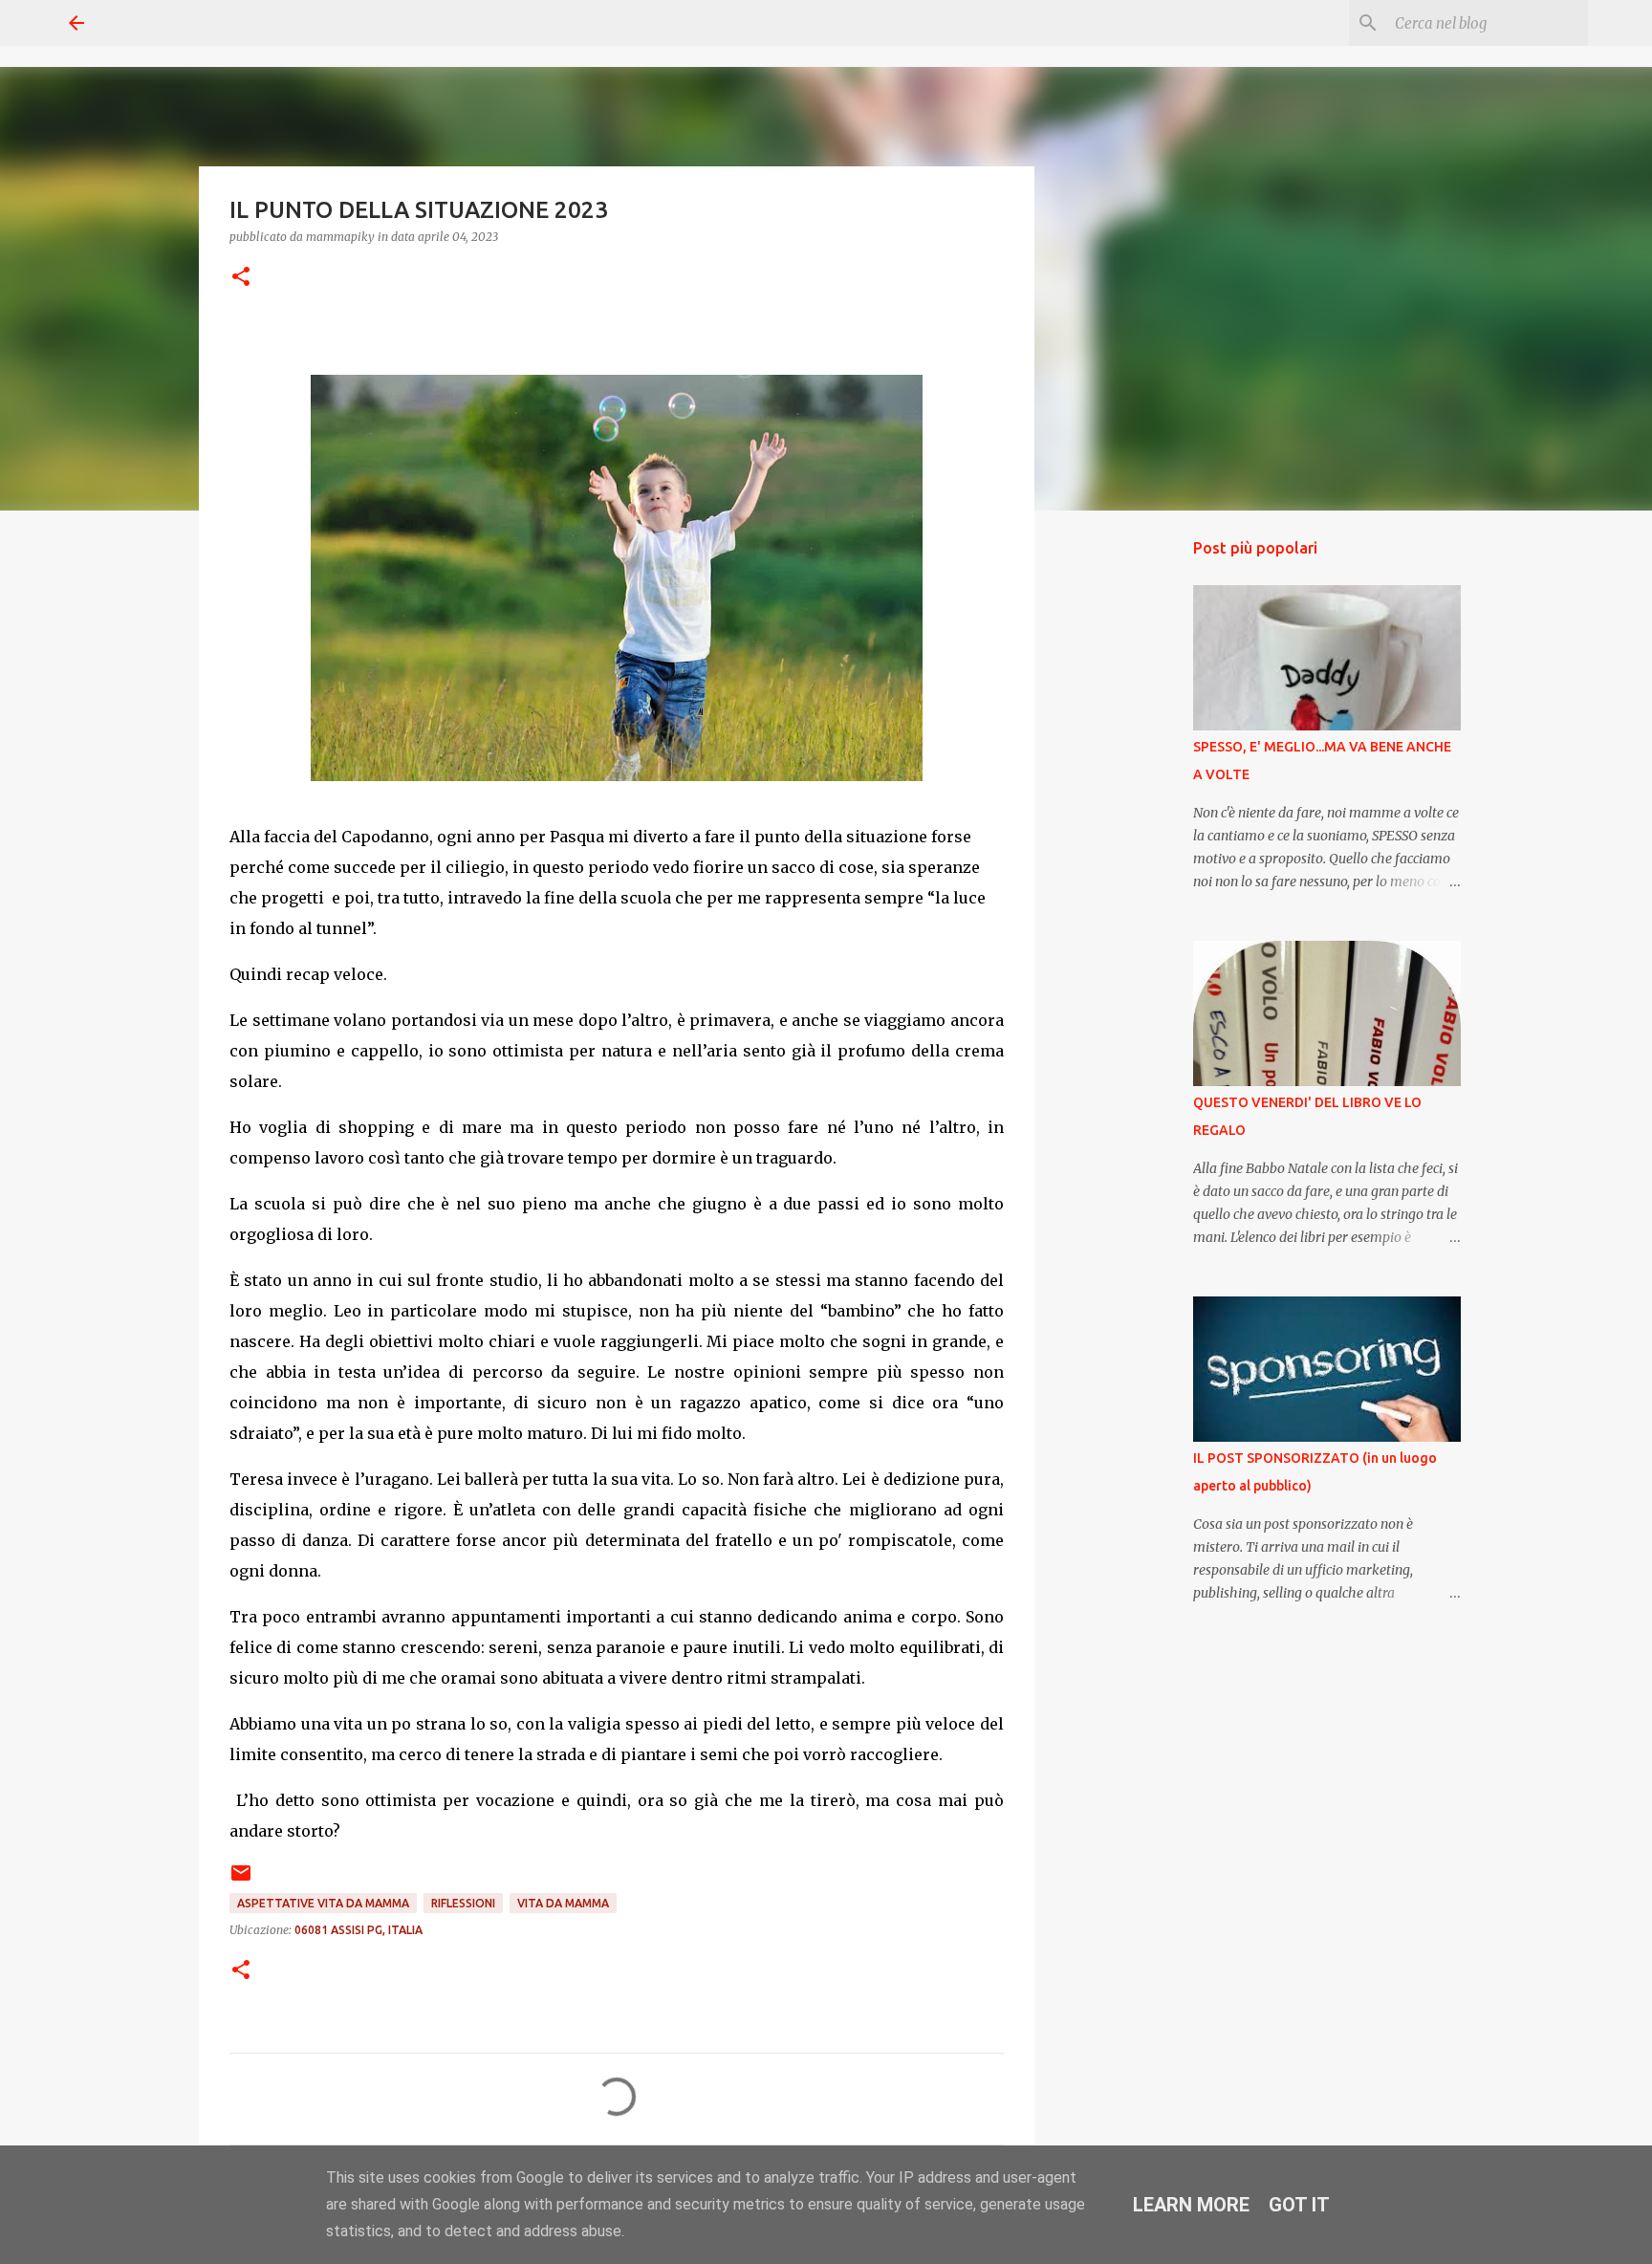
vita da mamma (563, 1903)
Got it (1299, 2205)
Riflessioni (463, 1903)
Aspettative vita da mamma (323, 1903)
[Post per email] (241, 1880)
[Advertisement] (1132, 826)
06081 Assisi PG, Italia (359, 1930)
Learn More (1191, 2205)
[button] (241, 278)
